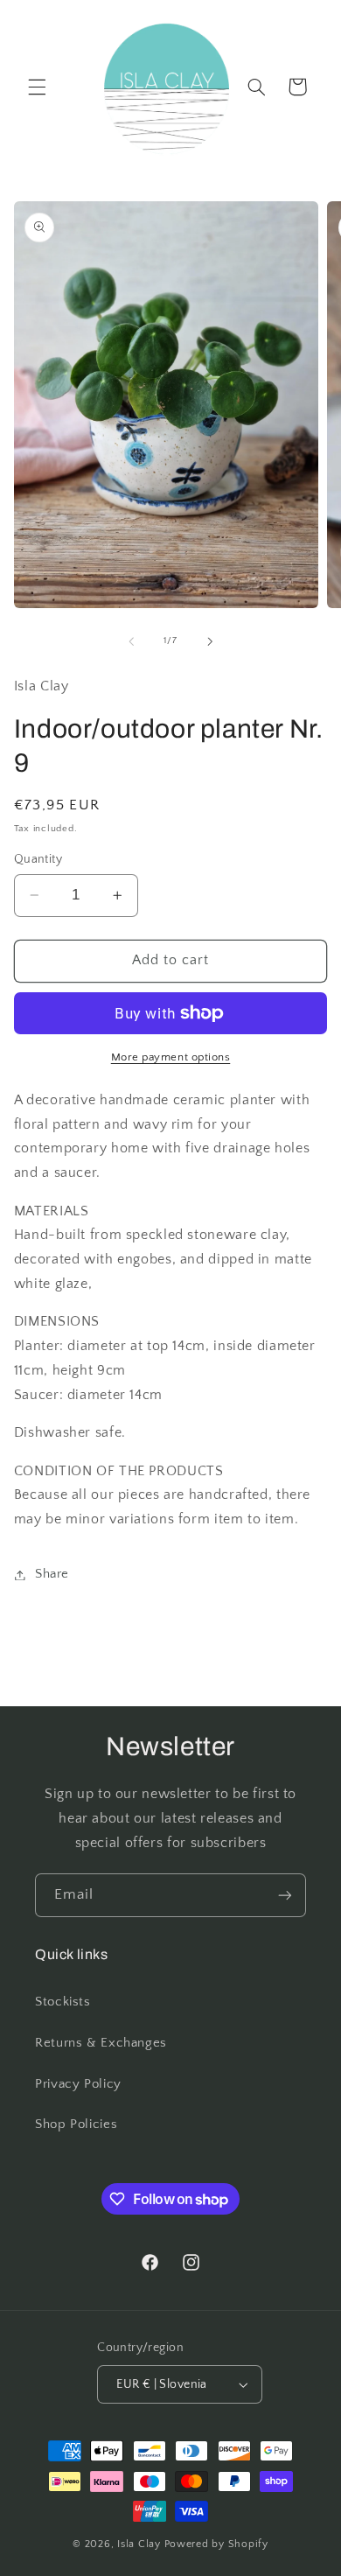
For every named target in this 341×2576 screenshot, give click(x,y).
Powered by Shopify (216, 2544)
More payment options (171, 1057)
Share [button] (52, 1574)
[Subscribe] (285, 1895)
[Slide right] (210, 641)
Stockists (63, 2002)
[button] (37, 87)
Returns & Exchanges (101, 2043)
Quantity (38, 859)
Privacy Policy (78, 2084)
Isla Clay (139, 2544)
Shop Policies (76, 2124)
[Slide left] (131, 641)
